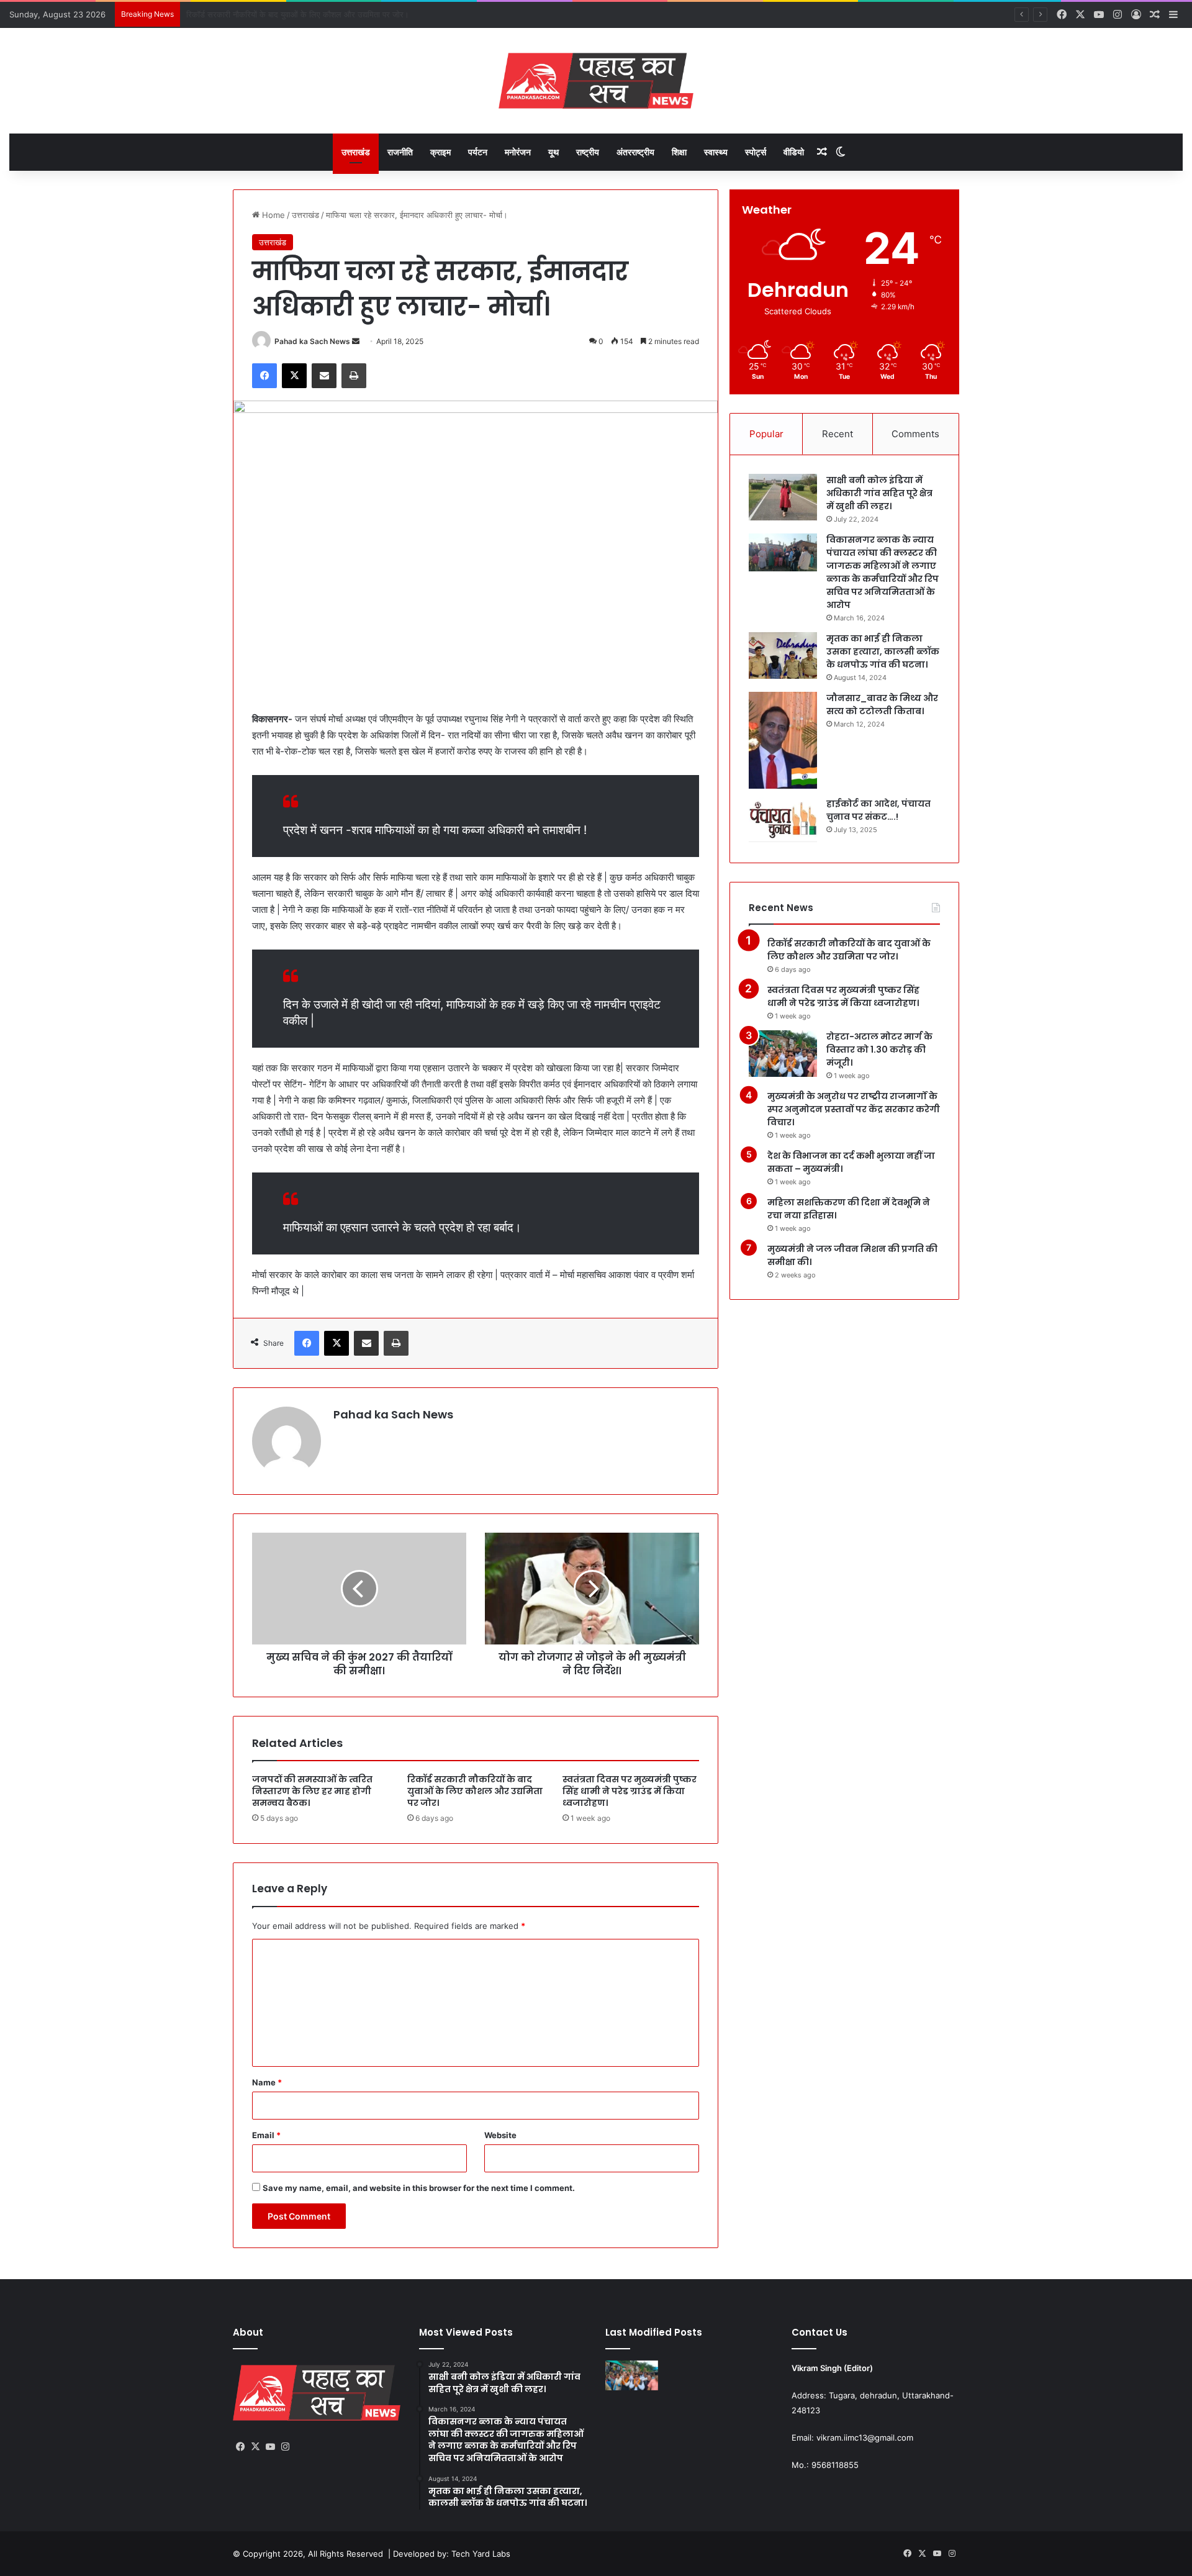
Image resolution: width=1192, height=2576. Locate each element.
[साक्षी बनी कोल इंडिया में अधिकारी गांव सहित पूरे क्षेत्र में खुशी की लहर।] (783, 497)
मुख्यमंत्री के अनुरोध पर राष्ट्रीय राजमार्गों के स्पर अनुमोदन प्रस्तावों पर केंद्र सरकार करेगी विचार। (854, 1109)
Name (267, 2082)
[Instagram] (285, 2447)
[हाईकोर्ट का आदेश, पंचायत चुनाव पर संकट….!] (783, 821)
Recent (838, 434)
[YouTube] (270, 2447)
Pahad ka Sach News (312, 341)
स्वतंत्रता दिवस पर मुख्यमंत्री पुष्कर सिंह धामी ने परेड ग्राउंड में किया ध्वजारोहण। (304, 14)
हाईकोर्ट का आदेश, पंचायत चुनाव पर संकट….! (878, 810)
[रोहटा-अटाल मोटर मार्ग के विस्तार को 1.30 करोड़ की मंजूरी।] (783, 1054)
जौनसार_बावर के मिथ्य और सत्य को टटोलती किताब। (882, 705)
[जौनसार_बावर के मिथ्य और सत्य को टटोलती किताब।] (783, 741)
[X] (294, 376)
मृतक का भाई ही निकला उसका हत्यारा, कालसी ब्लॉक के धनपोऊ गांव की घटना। (883, 651)
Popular (766, 434)
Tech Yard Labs (481, 2554)
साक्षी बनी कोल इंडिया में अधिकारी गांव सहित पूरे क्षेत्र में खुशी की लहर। (879, 493)
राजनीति (400, 152)
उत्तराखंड (356, 152)
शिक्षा (679, 152)
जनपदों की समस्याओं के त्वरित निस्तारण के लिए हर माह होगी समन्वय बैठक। (312, 1791)
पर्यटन (478, 152)
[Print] (354, 376)
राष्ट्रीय (588, 152)
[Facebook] (264, 376)
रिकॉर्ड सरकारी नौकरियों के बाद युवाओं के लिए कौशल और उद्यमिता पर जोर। (475, 1791)
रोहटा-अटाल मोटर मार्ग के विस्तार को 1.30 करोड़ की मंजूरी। (879, 1050)
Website (500, 2135)
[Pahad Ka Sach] (596, 81)
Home (272, 215)
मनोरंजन (518, 152)
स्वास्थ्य (716, 152)
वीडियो (794, 152)
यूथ (553, 152)
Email (266, 2135)
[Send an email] (356, 341)
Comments (915, 434)
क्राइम (440, 152)
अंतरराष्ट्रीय (635, 152)
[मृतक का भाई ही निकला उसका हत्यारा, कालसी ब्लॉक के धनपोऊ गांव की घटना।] (783, 655)
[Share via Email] (324, 376)
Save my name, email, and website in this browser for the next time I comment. (419, 2188)
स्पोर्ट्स (756, 152)
